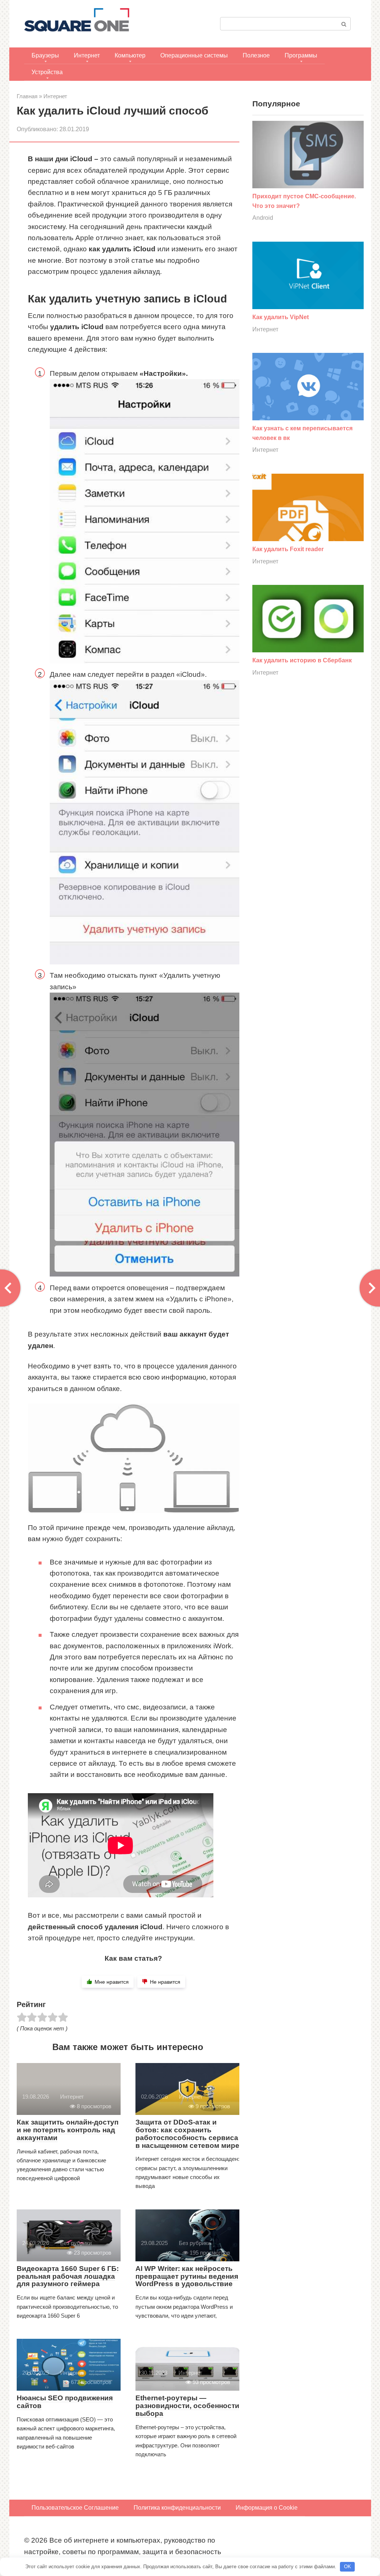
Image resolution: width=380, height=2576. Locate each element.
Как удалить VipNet (281, 317)
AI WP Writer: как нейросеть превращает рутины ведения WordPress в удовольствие (187, 2276)
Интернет (87, 55)
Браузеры (45, 55)
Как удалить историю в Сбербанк (302, 660)
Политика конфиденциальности (177, 2508)
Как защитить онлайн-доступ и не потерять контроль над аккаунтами (68, 2130)
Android (263, 218)
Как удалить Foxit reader (288, 549)
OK (348, 2567)
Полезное (256, 55)
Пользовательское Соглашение (75, 2508)
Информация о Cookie (267, 2508)
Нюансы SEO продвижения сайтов (65, 2402)
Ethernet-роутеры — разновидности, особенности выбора (187, 2406)
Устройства (47, 72)
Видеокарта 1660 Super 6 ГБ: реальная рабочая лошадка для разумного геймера (68, 2276)
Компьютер (130, 55)
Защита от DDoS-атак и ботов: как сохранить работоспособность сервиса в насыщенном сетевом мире (187, 2134)
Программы (301, 55)
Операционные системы (194, 55)
